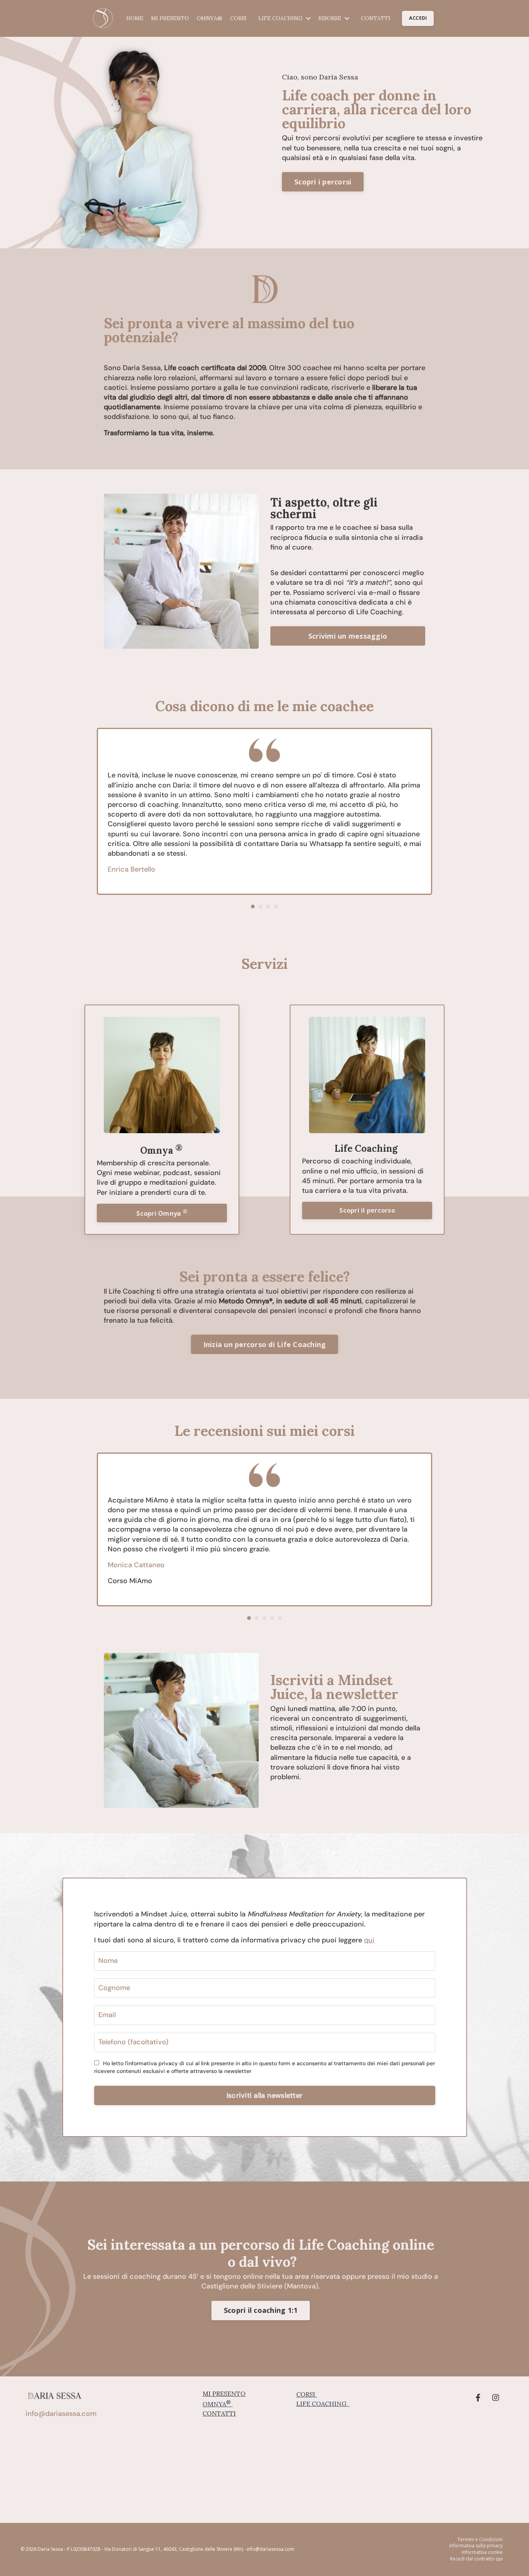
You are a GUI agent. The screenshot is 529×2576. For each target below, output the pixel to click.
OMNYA (217, 2404)
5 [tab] (280, 1618)
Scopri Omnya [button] (162, 1213)
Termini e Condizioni (480, 2540)
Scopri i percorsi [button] (323, 182)
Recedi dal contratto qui (476, 2559)
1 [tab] (253, 906)
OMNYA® (210, 18)
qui (369, 1940)
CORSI (238, 18)
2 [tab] (261, 906)
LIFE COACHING (322, 2404)
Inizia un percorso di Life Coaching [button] (265, 1344)
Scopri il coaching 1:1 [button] (261, 2310)
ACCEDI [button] (418, 18)
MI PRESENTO (170, 18)
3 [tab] (268, 906)
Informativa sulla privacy (476, 2546)
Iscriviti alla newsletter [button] (264, 2095)
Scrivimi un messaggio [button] (348, 636)
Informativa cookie (482, 2552)
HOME (135, 18)
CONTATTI (376, 18)
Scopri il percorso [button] (367, 1210)
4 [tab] (276, 906)
